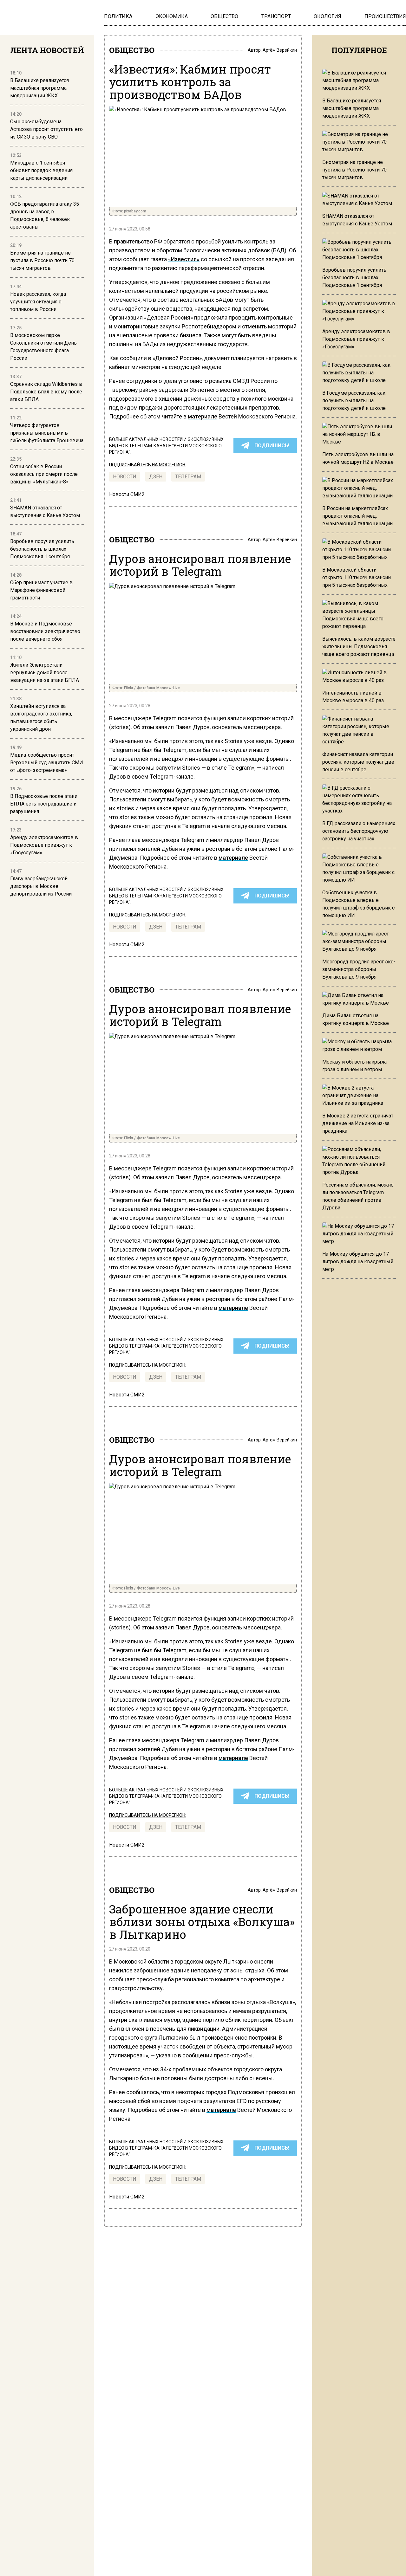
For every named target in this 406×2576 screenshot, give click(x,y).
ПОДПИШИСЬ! (272, 446)
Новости (125, 477)
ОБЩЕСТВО (132, 50)
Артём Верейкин (280, 50)
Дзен (156, 477)
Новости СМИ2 (127, 494)
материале (203, 416)
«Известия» (184, 259)
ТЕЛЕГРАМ (188, 477)
